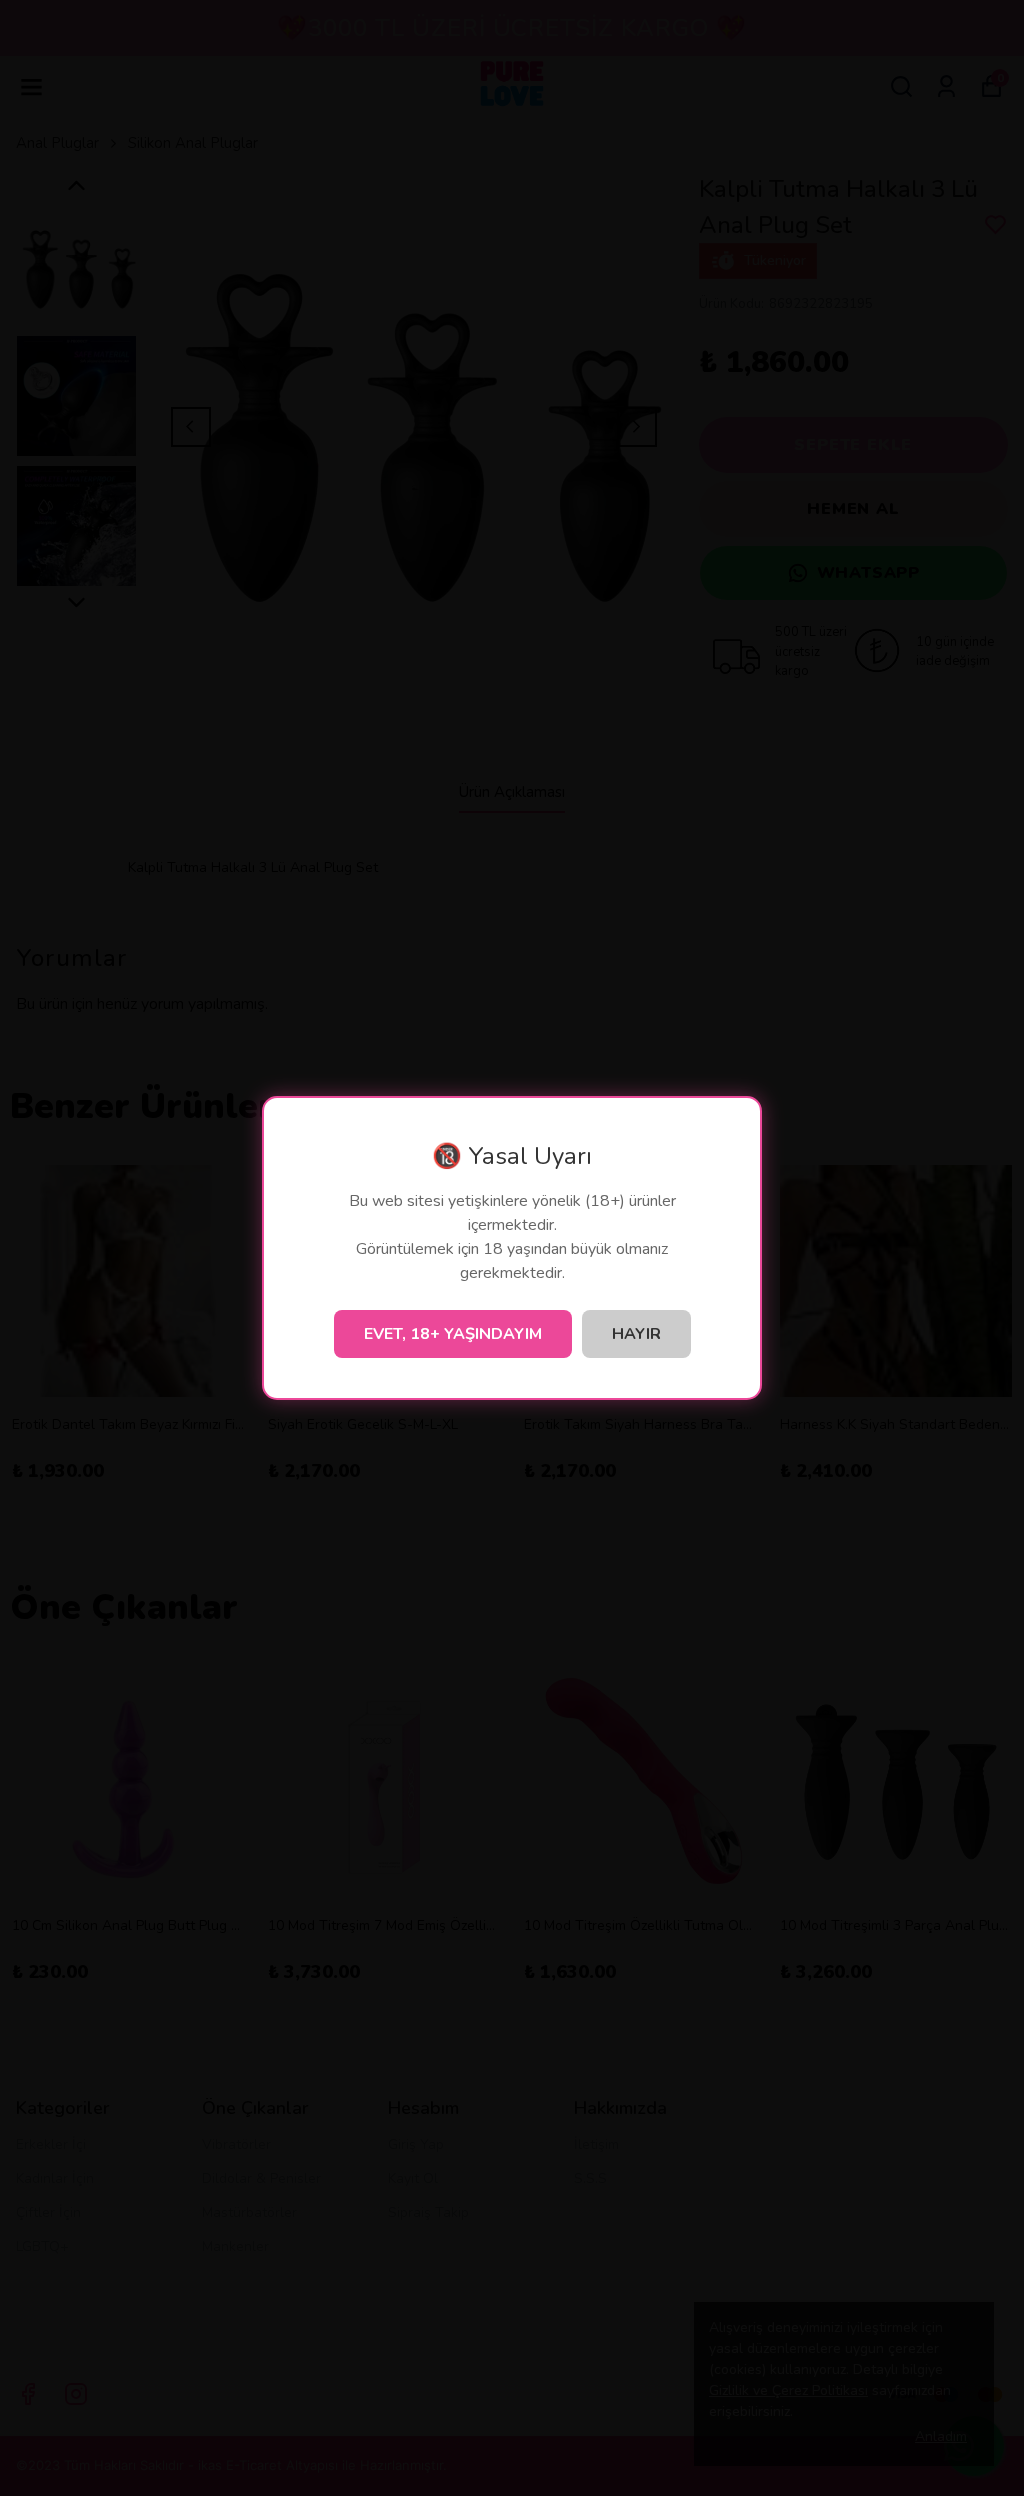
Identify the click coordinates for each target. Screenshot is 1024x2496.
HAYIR (636, 1334)
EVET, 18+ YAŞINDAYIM (453, 1334)
